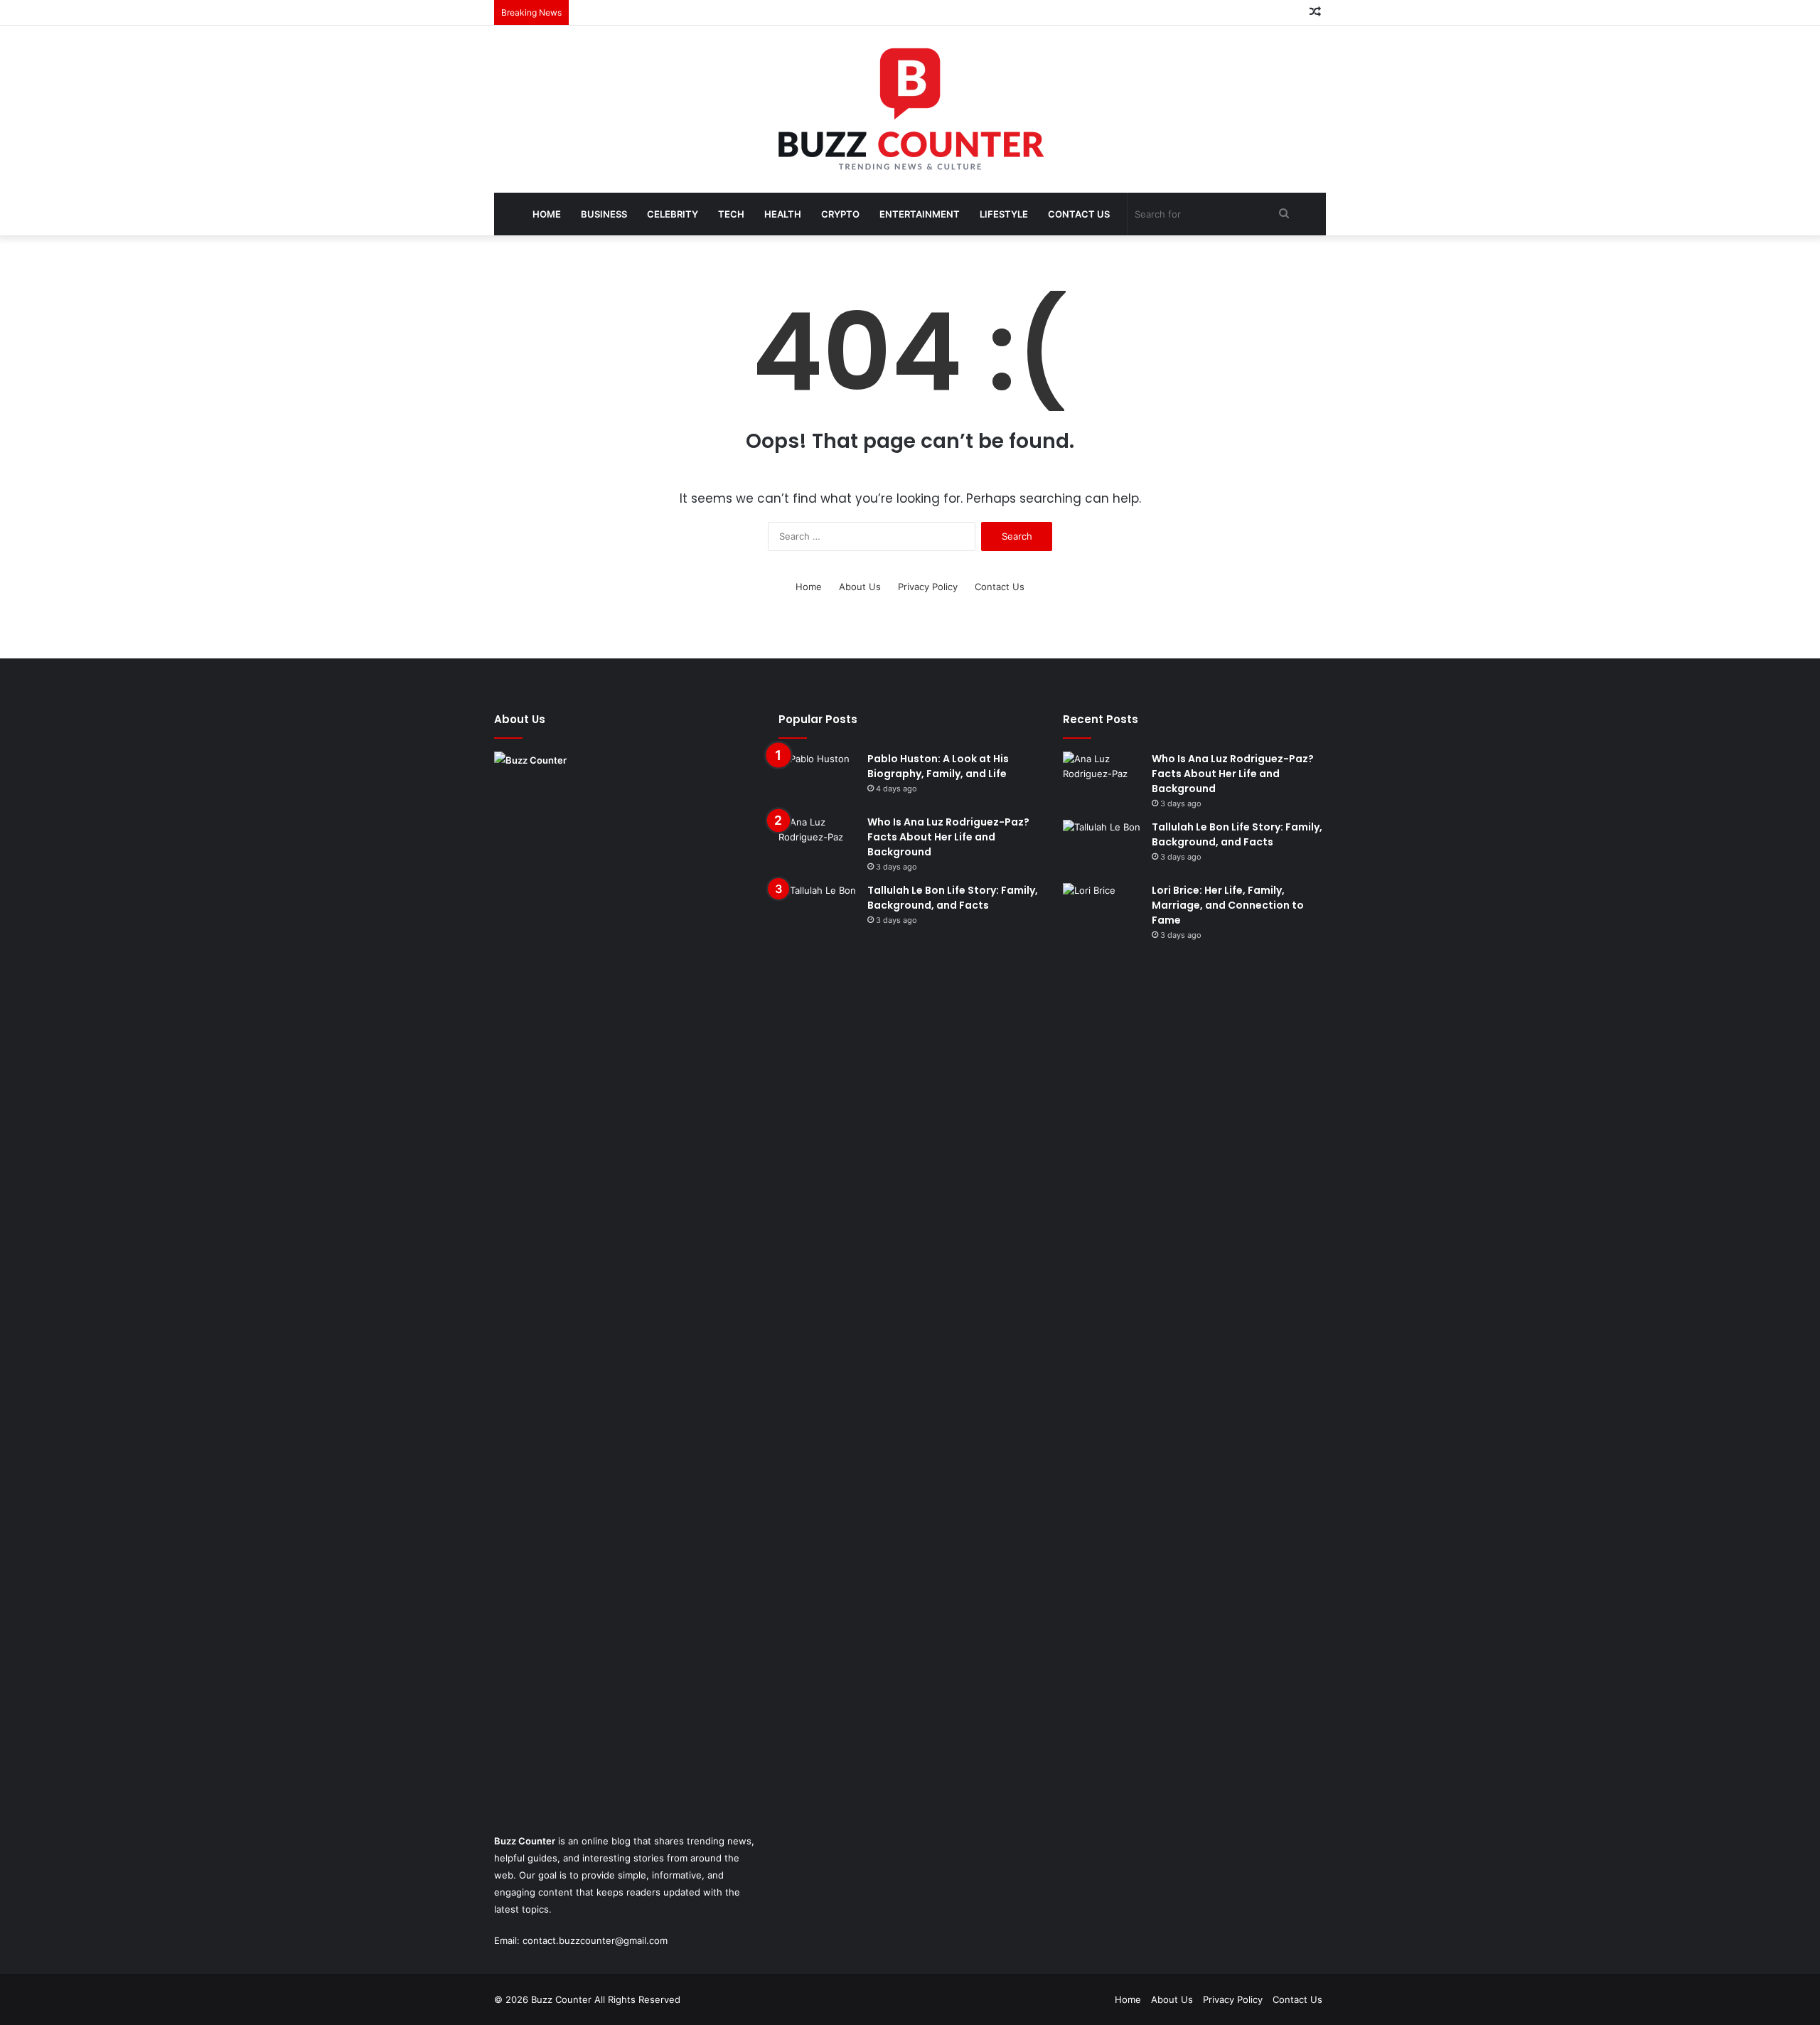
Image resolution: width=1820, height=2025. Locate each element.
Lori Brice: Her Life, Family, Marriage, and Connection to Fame (1228, 905)
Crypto (840, 214)
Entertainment (920, 214)
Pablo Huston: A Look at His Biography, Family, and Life (938, 766)
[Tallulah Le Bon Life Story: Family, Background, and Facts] (818, 910)
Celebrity (673, 214)
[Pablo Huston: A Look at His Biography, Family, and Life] (818, 778)
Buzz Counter (525, 1841)
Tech (731, 214)
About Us (860, 587)
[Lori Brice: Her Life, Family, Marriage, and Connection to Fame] (1102, 910)
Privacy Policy (928, 587)
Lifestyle (1004, 214)
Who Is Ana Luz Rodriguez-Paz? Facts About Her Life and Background (948, 837)
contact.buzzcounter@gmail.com (595, 1940)
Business (604, 214)
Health (783, 214)
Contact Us (1079, 214)
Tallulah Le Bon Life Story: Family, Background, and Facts (953, 898)
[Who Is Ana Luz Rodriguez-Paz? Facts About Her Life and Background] (818, 841)
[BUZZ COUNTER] (910, 109)
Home (547, 214)
